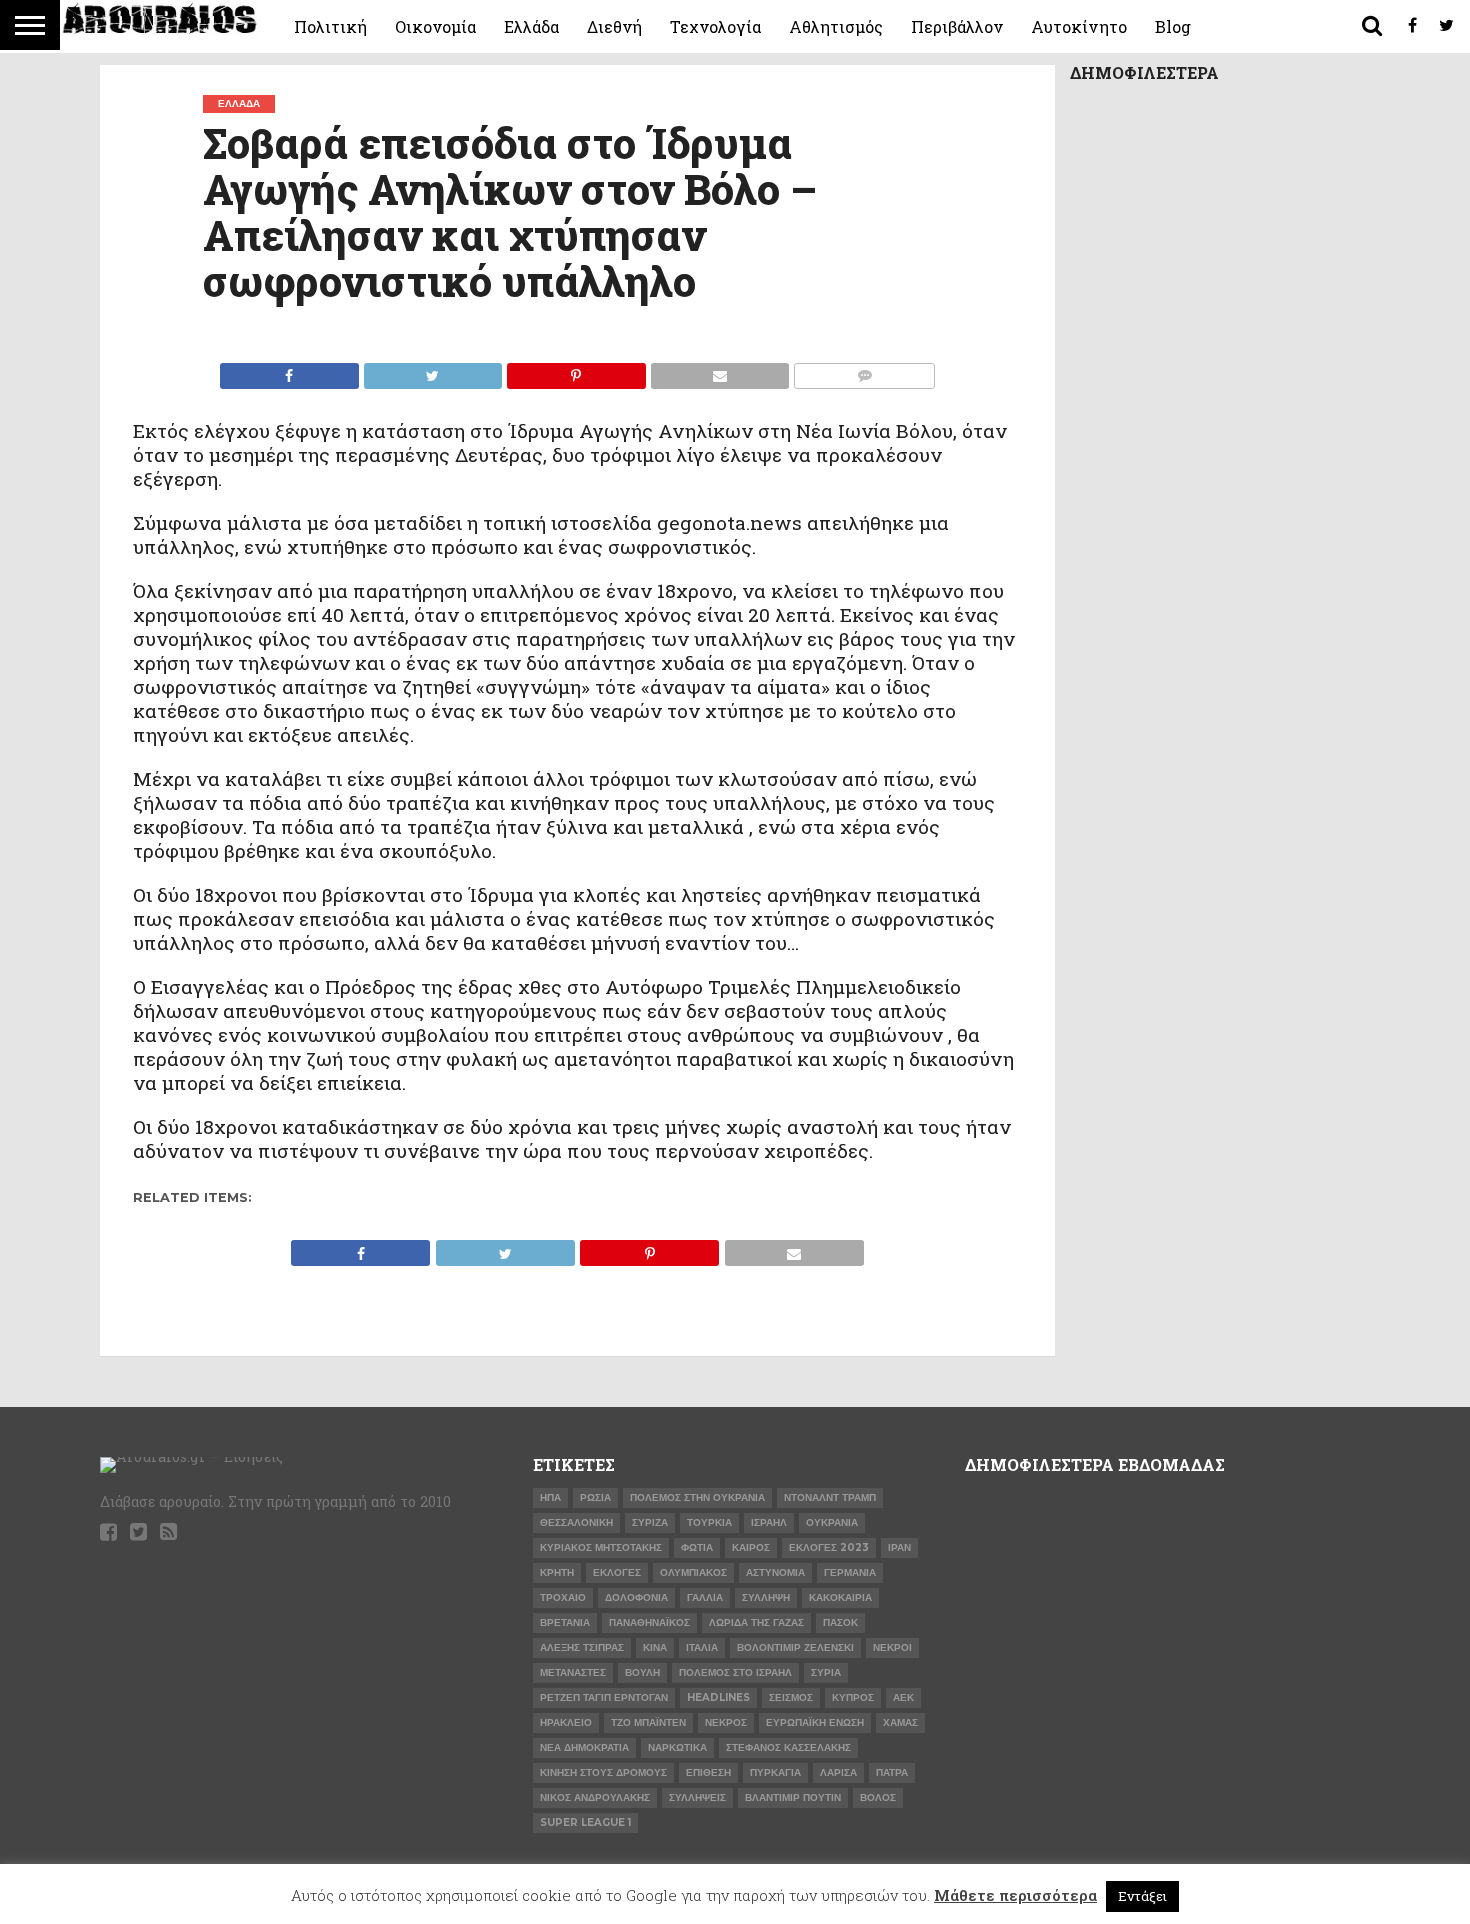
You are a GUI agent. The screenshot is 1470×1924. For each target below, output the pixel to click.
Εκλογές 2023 (829, 1547)
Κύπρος (853, 1697)
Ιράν (899, 1547)
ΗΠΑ (550, 1497)
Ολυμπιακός (693, 1572)
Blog (1173, 26)
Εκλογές (617, 1572)
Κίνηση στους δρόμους (603, 1772)
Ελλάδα (531, 26)
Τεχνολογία (715, 26)
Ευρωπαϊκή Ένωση (815, 1722)
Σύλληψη (766, 1597)
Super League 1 (585, 1822)
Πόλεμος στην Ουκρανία (697, 1497)
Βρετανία (565, 1622)
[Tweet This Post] (433, 370)
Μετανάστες (573, 1672)
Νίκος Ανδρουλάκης (595, 1797)
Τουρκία (709, 1522)
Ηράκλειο (566, 1722)
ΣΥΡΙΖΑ (650, 1522)
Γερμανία (850, 1572)
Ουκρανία (832, 1522)
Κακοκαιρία (840, 1597)
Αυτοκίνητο (1079, 26)
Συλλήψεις (697, 1797)
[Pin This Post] (576, 370)
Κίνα (655, 1647)
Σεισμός (791, 1697)
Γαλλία (705, 1597)
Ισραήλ (769, 1522)
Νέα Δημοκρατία (584, 1747)
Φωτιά (697, 1547)
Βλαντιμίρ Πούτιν (793, 1797)
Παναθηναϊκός (649, 1622)
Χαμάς (900, 1722)
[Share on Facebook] (289, 370)
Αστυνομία (775, 1572)
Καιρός (751, 1547)
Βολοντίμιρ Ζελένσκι (795, 1647)
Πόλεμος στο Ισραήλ (735, 1672)
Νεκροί (892, 1647)
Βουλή (642, 1672)
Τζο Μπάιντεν (648, 1722)
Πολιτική (330, 26)
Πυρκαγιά (775, 1772)
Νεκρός (726, 1722)
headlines (718, 1697)
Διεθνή (614, 26)
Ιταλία (702, 1647)
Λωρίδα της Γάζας (756, 1622)
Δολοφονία (636, 1597)
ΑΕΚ (903, 1697)
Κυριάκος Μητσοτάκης (601, 1547)
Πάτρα (892, 1772)
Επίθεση (708, 1772)
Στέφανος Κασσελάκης (788, 1747)
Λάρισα (838, 1772)
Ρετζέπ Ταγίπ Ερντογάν (604, 1697)
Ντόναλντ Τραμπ (830, 1497)
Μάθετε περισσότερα (1015, 1895)
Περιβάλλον (957, 26)
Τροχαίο (563, 1597)
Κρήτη (557, 1572)
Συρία (826, 1672)
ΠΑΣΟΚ (840, 1622)
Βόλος (878, 1797)
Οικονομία (435, 26)
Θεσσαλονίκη (576, 1522)
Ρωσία (595, 1497)
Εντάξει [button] (1142, 1896)
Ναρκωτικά (677, 1747)
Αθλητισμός (836, 26)
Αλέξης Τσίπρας (582, 1647)
